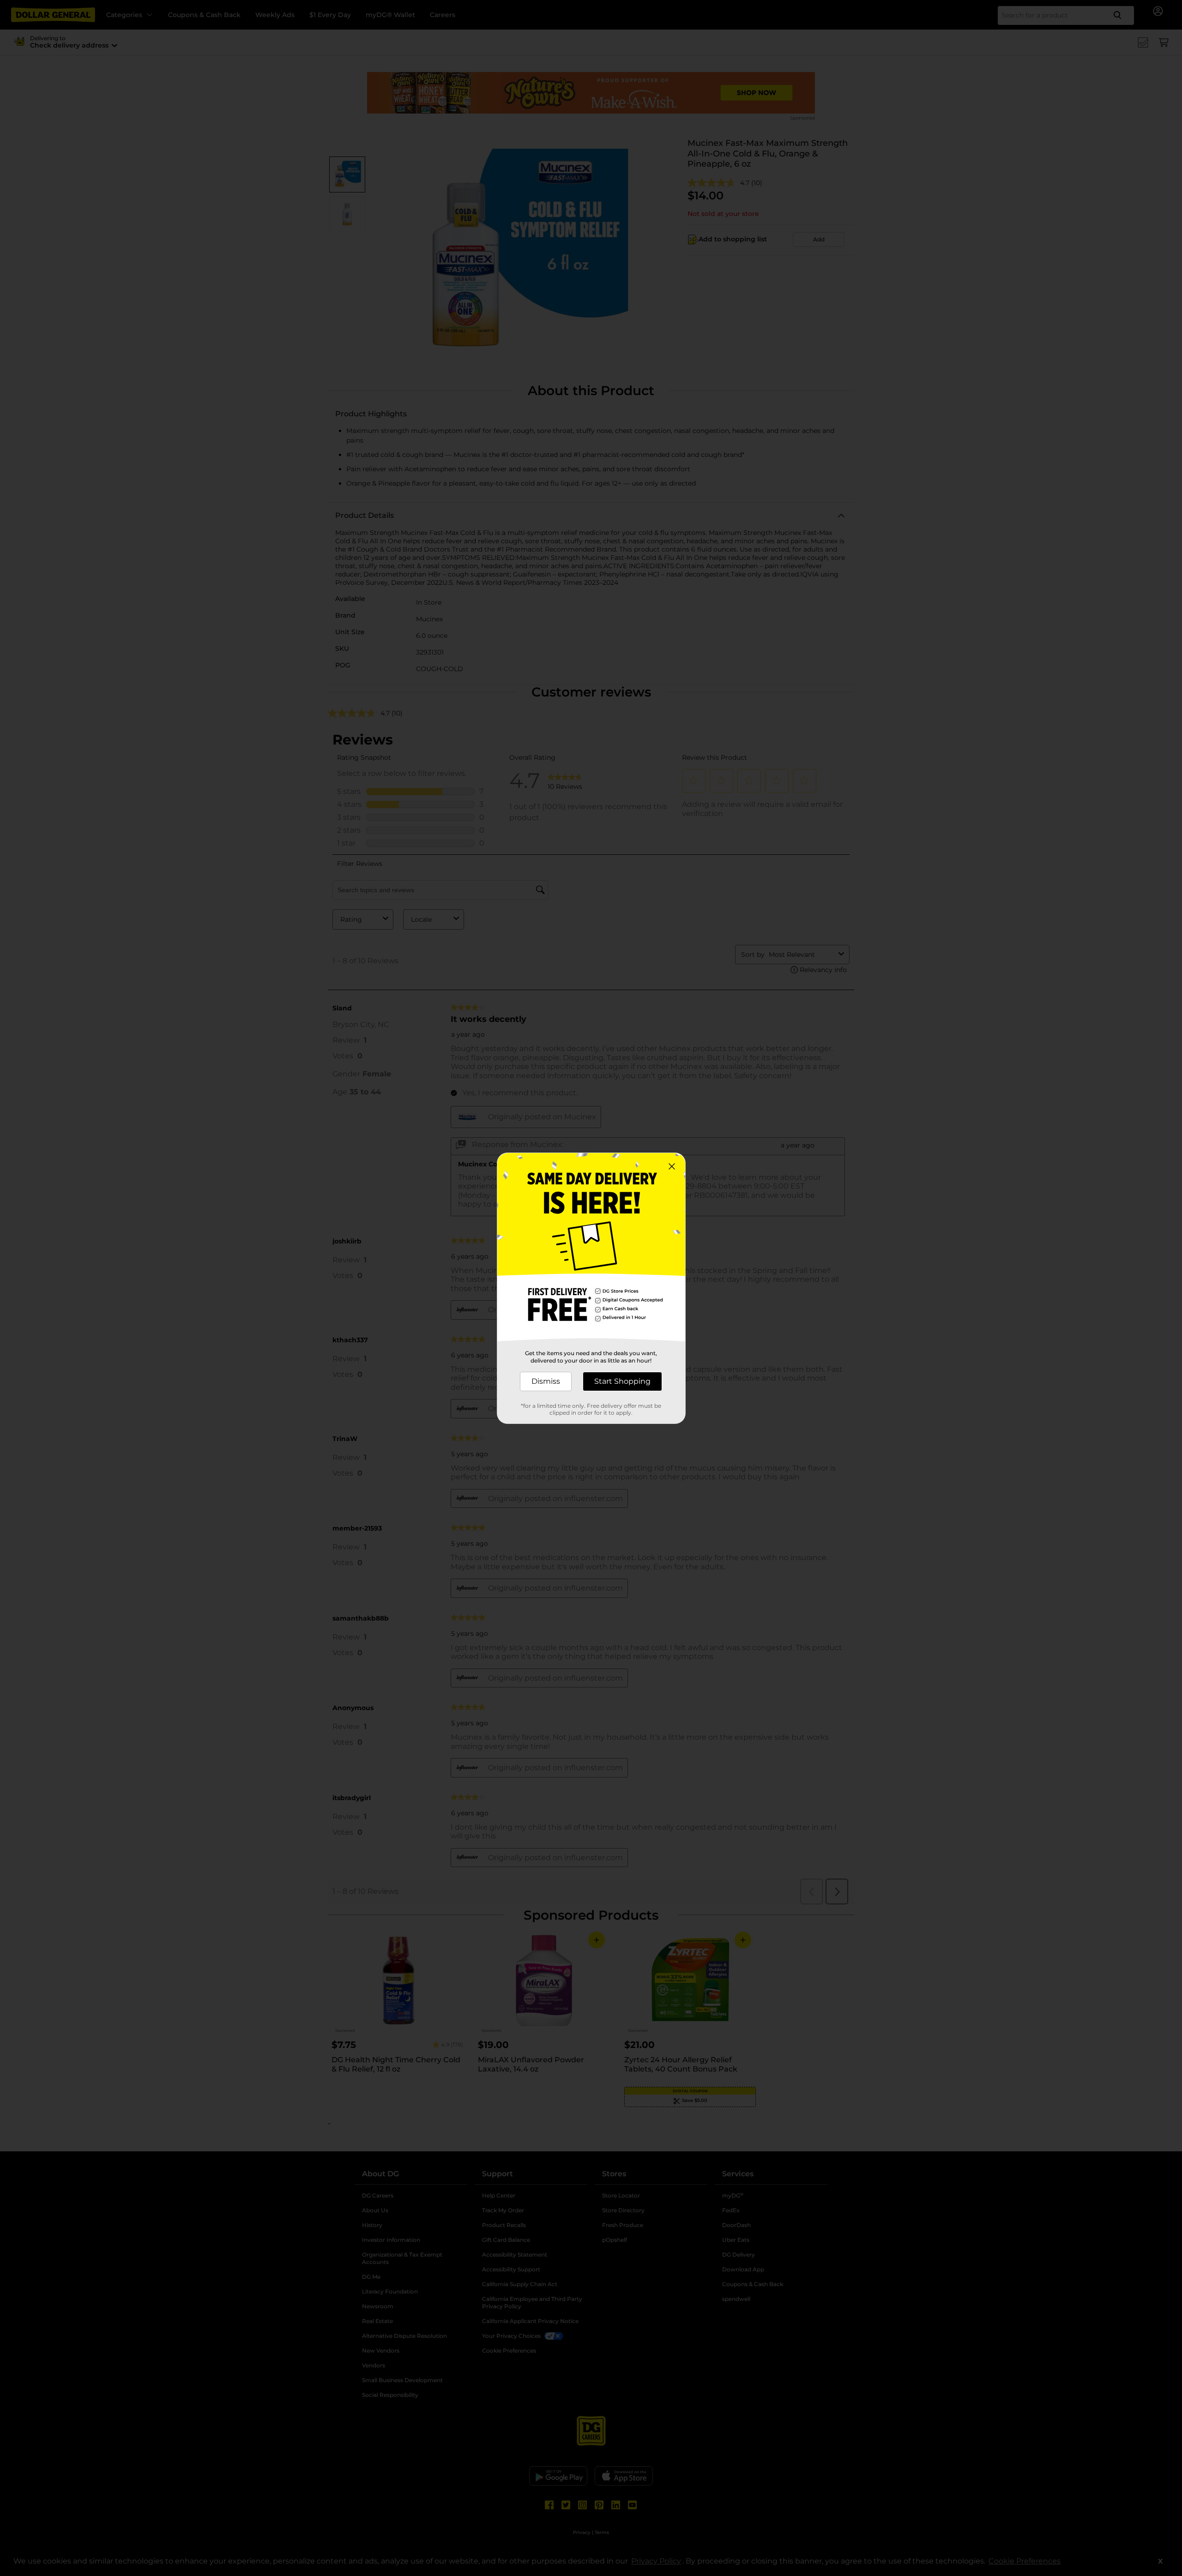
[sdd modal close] (672, 1166)
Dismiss (546, 1381)
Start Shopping (622, 1381)
